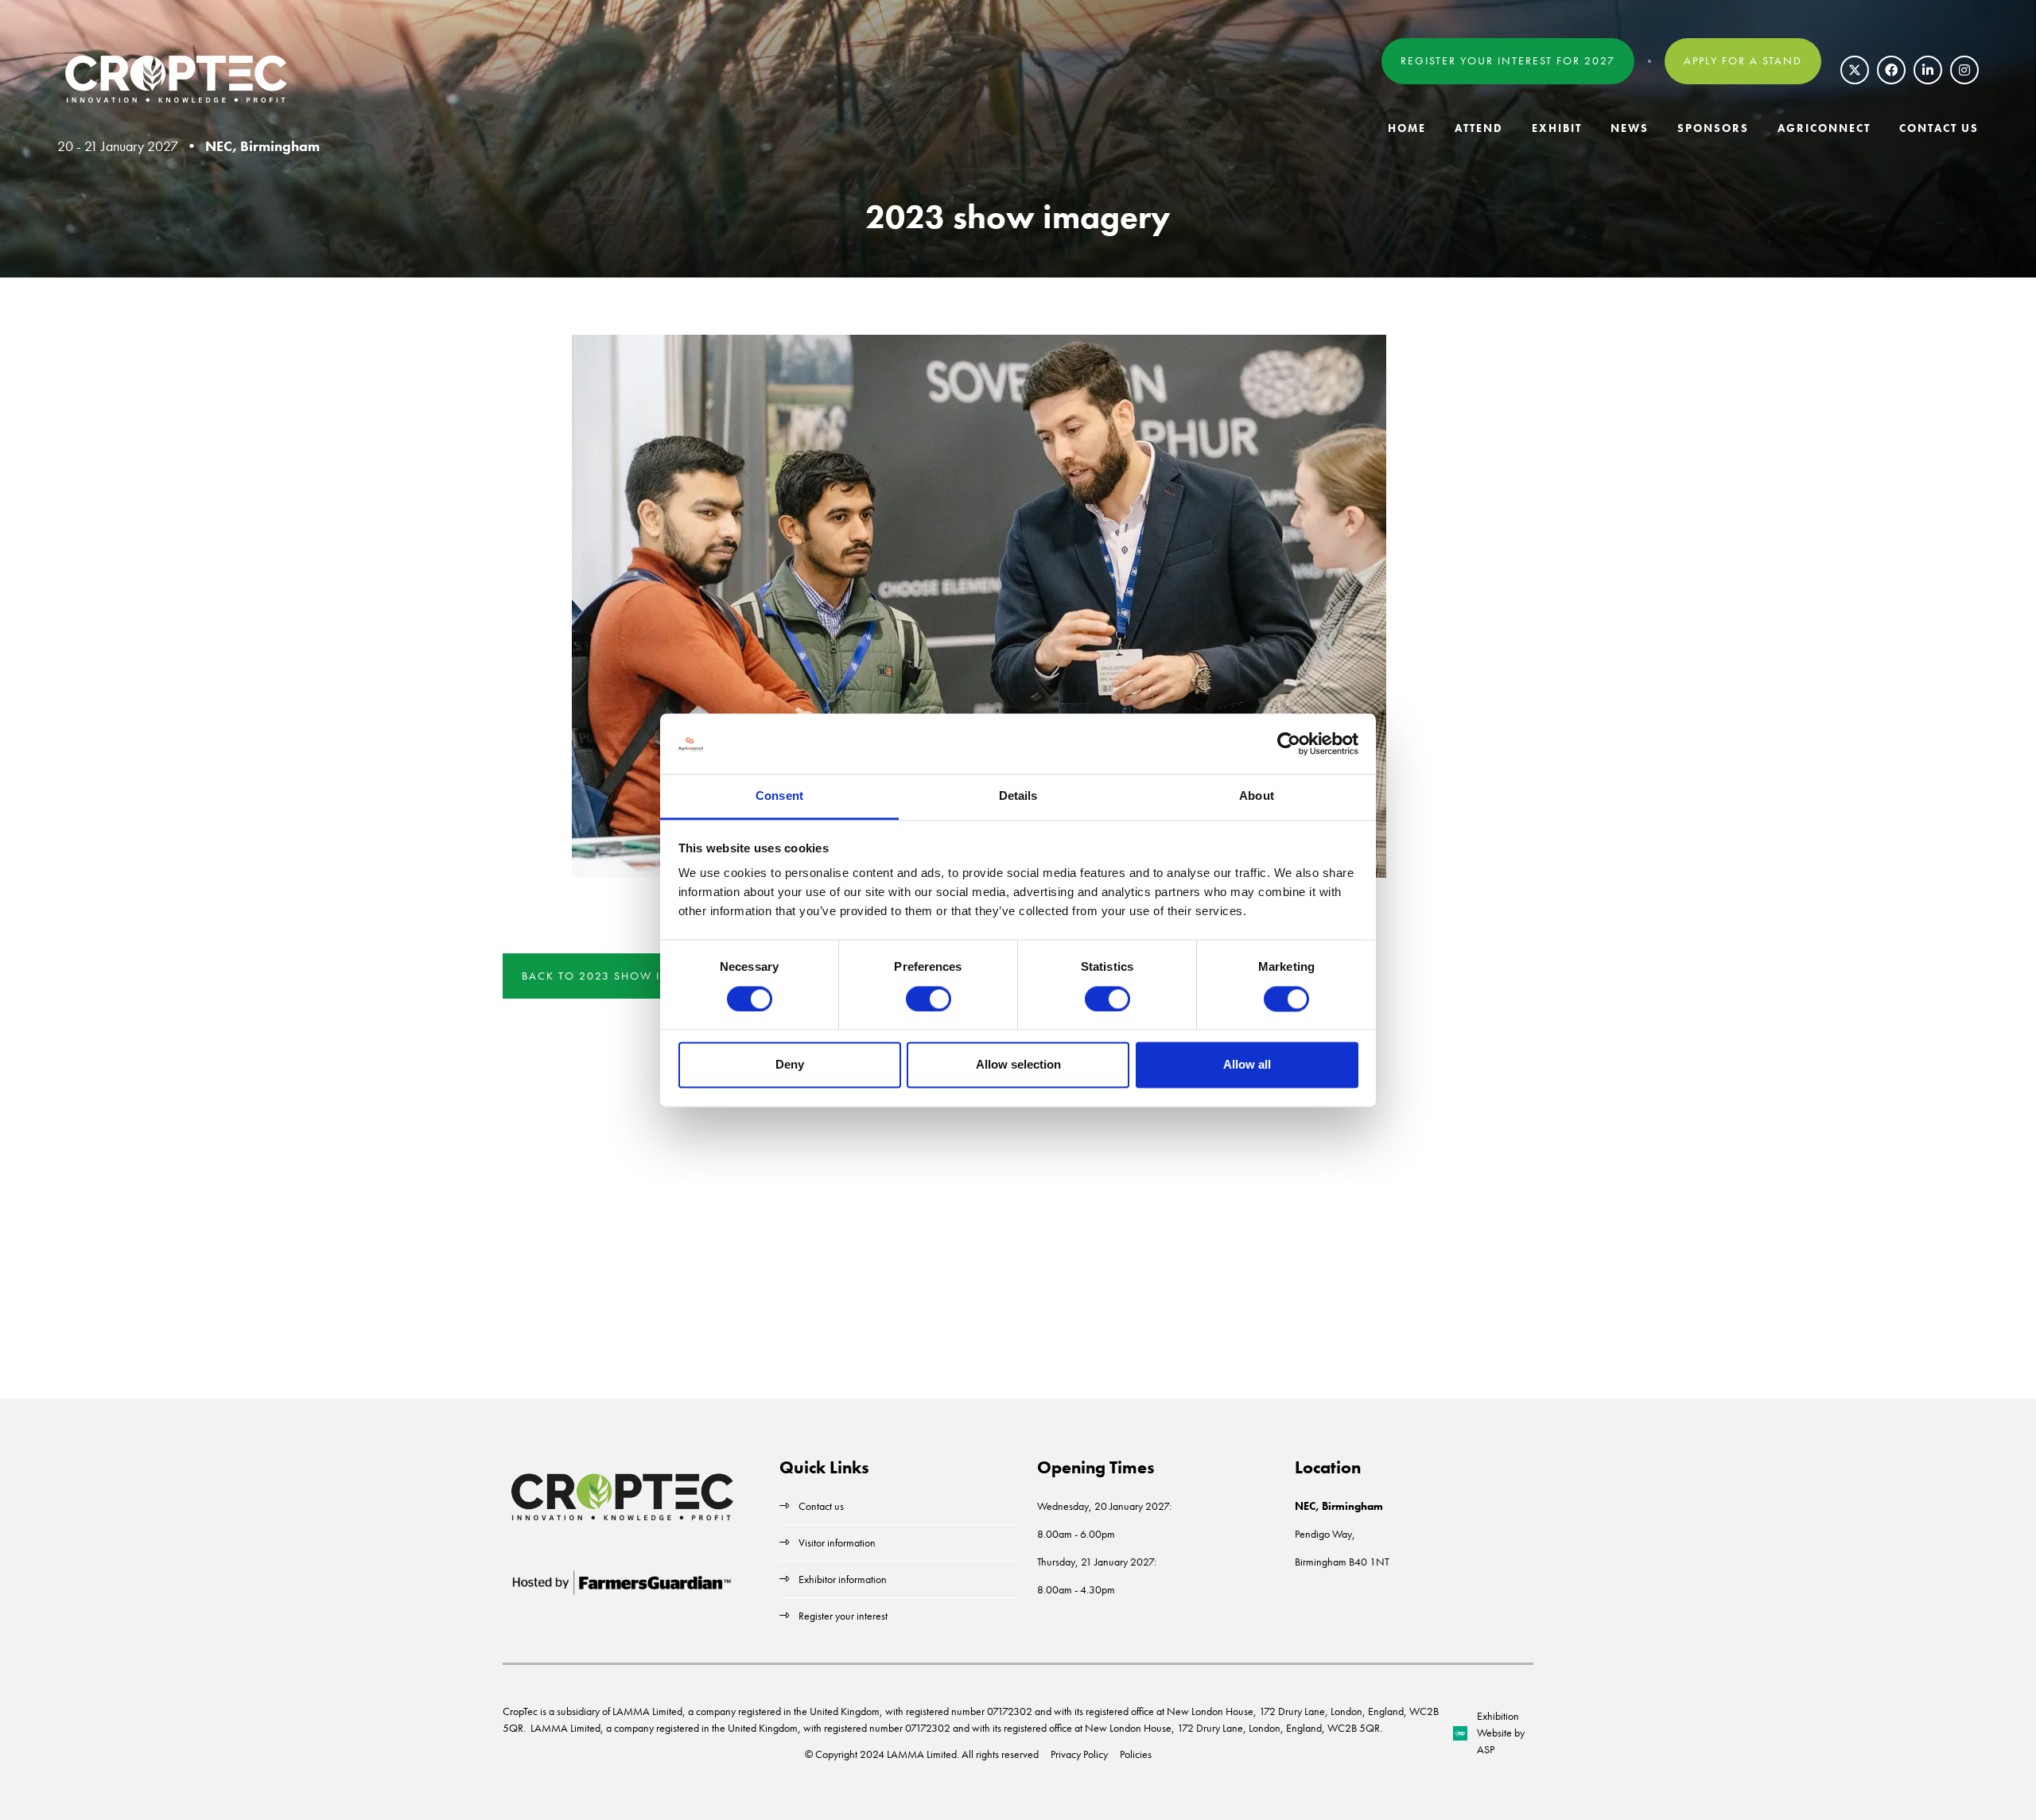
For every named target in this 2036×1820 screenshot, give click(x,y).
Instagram (1964, 70)
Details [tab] (1018, 796)
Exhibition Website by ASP (1501, 1733)
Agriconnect (1824, 128)
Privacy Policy (1079, 1754)
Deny (790, 1065)
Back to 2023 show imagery (617, 976)
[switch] (929, 999)
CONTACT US (1939, 128)
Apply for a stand (1743, 60)
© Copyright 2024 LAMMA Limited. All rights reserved (922, 1754)
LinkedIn (1928, 70)
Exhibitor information (843, 1579)
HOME (1407, 128)
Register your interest (844, 1616)
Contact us (821, 1506)
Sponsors (1713, 128)
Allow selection (1018, 1065)
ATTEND (1479, 128)
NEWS (1630, 128)
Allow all (1247, 1065)
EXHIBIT (1557, 128)
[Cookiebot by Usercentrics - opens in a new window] (1289, 743)
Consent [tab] (779, 796)
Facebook (1891, 70)
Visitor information (837, 1543)
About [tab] (1257, 796)
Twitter (1855, 70)
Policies (1136, 1754)
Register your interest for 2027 (1508, 60)
